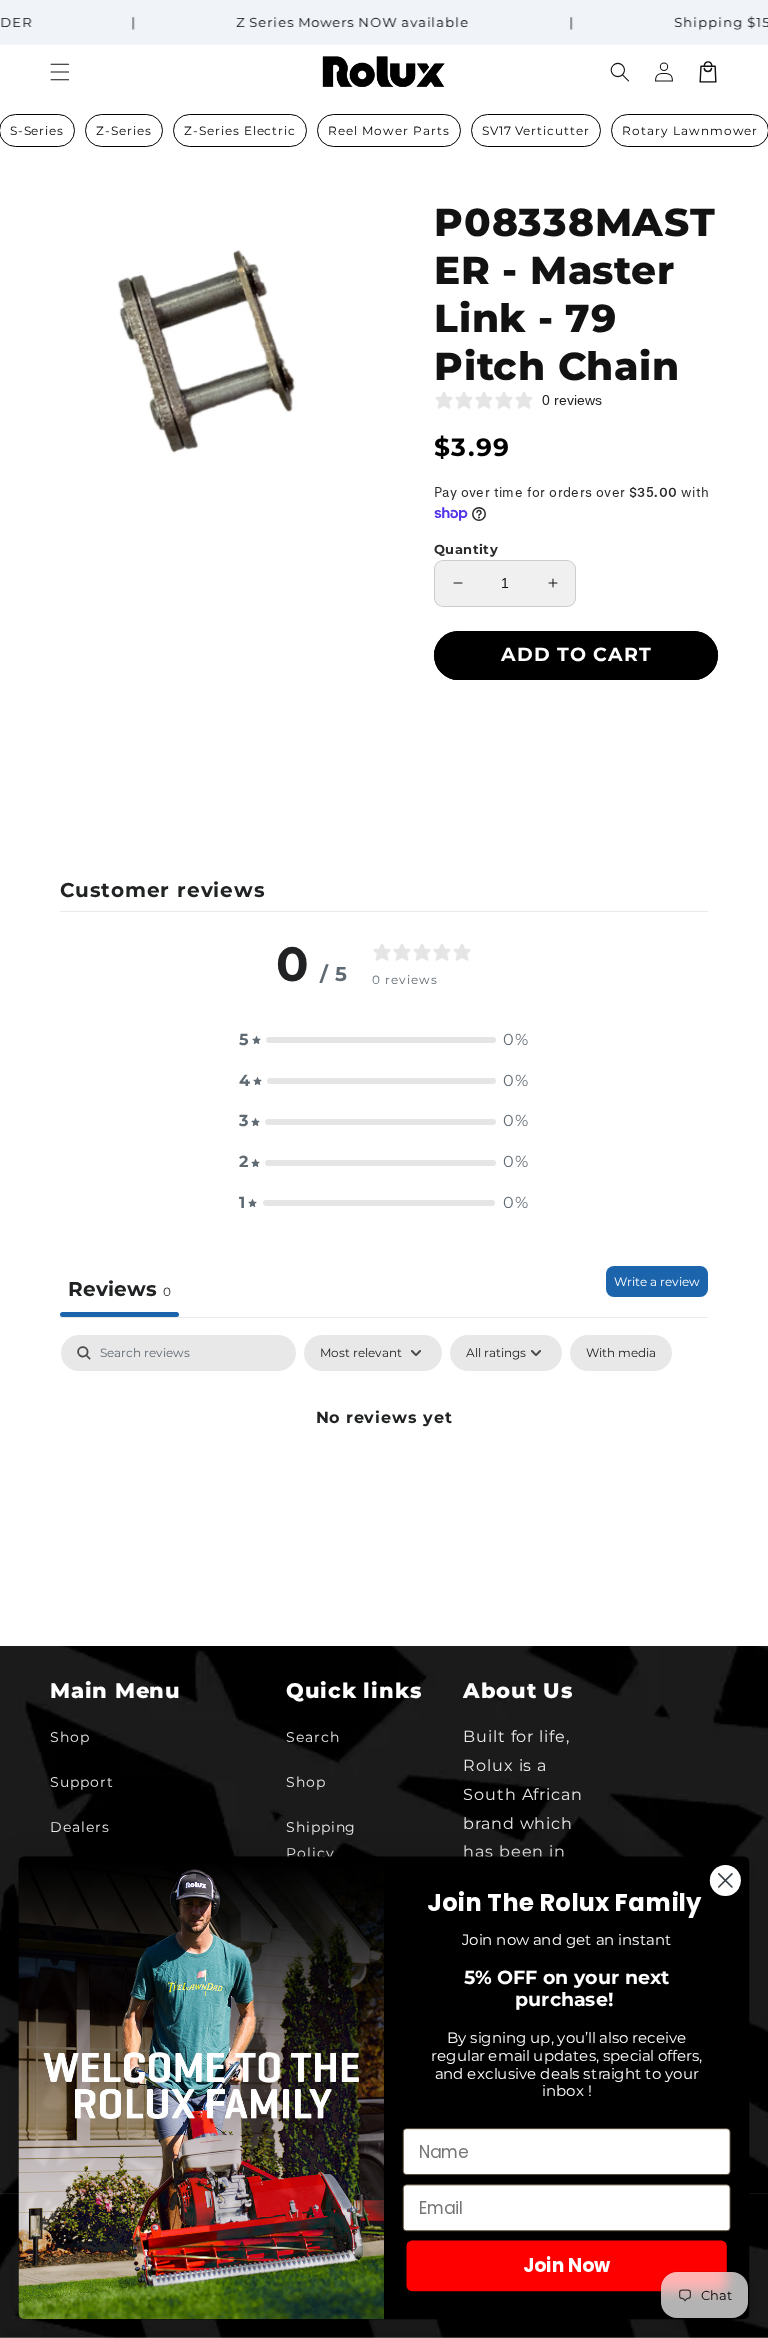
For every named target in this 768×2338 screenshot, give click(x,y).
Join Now (566, 2266)
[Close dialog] (725, 1880)
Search (313, 1737)
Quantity (466, 549)
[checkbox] (621, 1353)
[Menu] (60, 72)
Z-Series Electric (240, 130)
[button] (620, 72)
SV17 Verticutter (536, 130)
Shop (70, 1737)
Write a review (657, 1281)
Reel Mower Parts (388, 130)
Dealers (80, 1827)
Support (82, 1782)
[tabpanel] (384, 1485)
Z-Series (124, 130)
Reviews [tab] (119, 1289)
